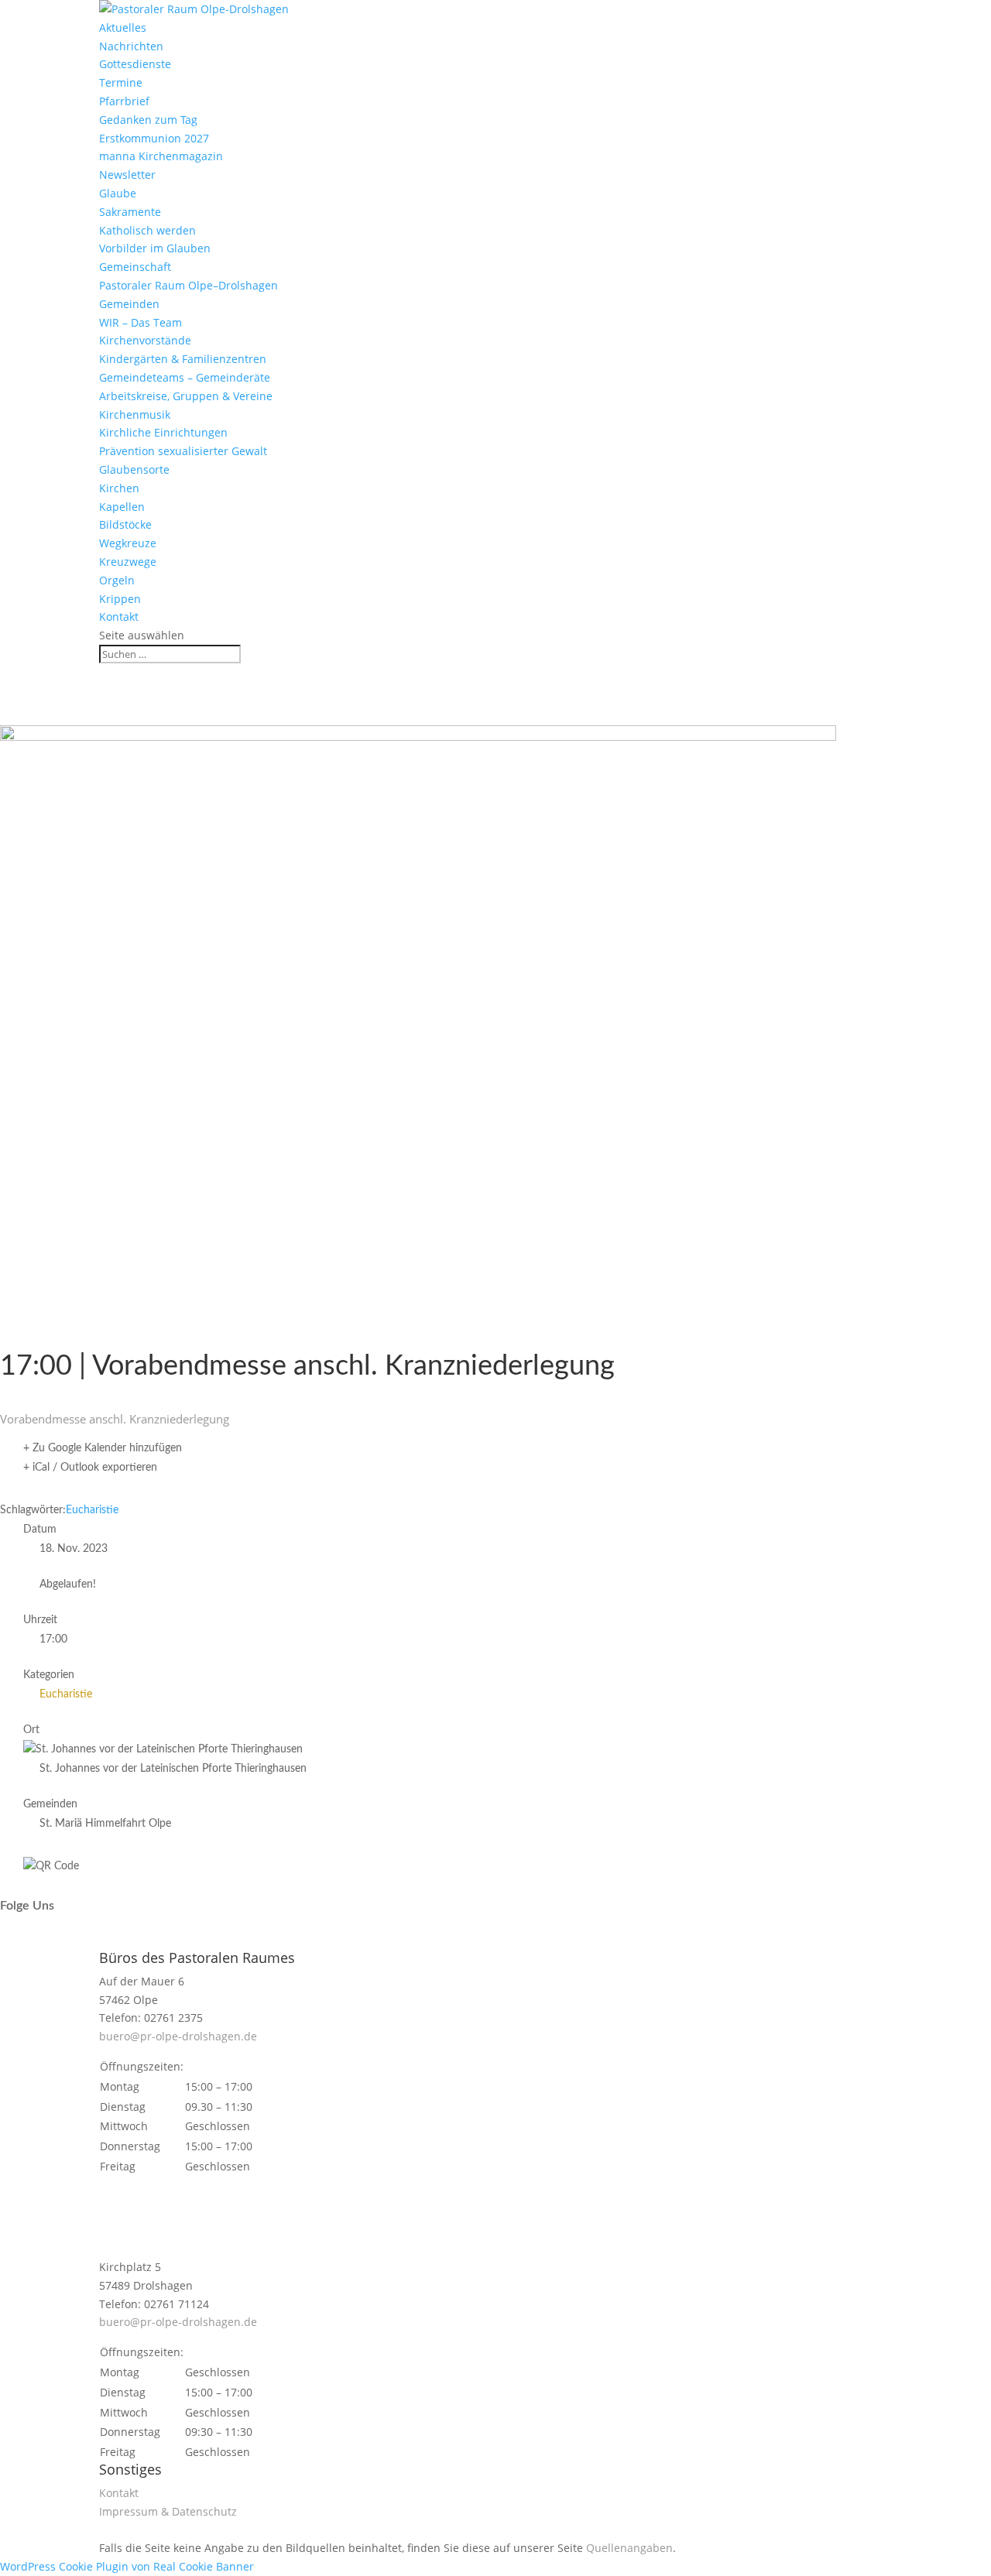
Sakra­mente (130, 212)
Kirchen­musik (135, 414)
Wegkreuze (128, 543)
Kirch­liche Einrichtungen (163, 432)
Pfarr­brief (124, 101)
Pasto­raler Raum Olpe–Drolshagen (189, 285)
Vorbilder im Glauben (155, 248)
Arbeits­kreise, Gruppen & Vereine (186, 396)
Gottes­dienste (135, 64)
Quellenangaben (629, 2548)
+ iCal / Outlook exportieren (90, 1468)
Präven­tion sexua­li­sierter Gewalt (183, 451)
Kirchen (119, 488)
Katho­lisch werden (147, 230)
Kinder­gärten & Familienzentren (183, 359)
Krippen (120, 599)
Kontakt (119, 617)
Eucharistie (92, 1510)
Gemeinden (129, 304)
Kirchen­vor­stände (145, 340)
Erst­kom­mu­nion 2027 (154, 138)
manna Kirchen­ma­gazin (161, 156)
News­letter (127, 175)
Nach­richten (131, 46)
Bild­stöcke (125, 524)
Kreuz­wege (128, 562)
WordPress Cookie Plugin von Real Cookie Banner (127, 2566)
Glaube (118, 193)
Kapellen (122, 507)
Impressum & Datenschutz (168, 2511)
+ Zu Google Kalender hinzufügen (103, 1448)
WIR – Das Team (141, 322)
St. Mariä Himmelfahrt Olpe (105, 1824)
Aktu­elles (123, 27)
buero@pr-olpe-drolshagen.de (178, 2036)
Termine (121, 82)
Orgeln (117, 580)
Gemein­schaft (135, 267)
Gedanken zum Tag (148, 120)
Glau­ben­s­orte (134, 469)
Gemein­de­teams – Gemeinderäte (185, 377)
